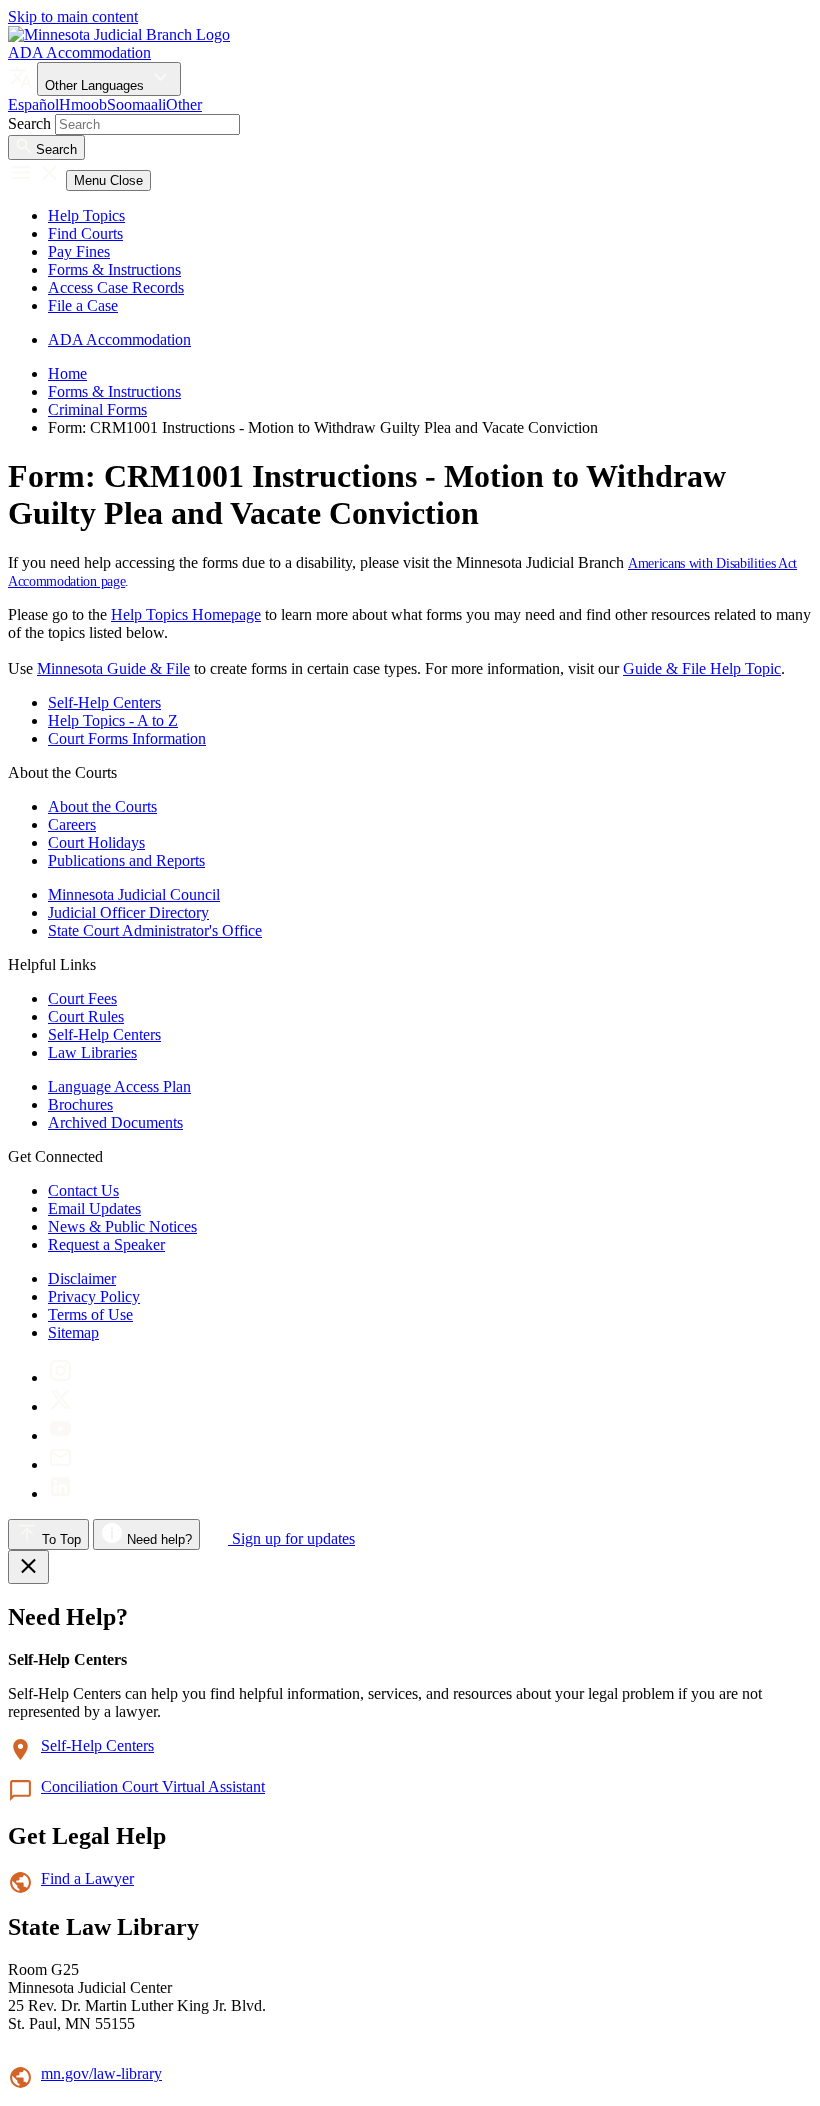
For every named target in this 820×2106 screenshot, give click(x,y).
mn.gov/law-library (101, 2073)
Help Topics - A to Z (113, 720)
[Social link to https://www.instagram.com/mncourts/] (60, 1377)
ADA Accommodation (79, 52)
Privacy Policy (94, 1296)
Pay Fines (79, 251)
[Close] (28, 1567)
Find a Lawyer (87, 1878)
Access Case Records (116, 287)
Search (29, 123)
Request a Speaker (106, 1244)
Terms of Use (90, 1314)
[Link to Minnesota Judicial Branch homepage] (119, 34)
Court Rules (86, 1016)
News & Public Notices (122, 1226)
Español (33, 104)
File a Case (83, 305)
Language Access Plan (119, 1086)
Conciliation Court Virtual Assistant (153, 1786)
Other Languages (96, 85)
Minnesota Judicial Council (134, 894)
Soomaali (136, 104)
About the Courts (102, 806)
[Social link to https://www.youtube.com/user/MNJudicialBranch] (60, 1435)
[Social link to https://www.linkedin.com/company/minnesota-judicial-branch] (60, 1493)
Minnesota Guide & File (113, 668)
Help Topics (86, 215)
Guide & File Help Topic (702, 668)
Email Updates (94, 1208)
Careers (72, 824)
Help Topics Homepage (186, 614)
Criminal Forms (97, 409)
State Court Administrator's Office (155, 930)
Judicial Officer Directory (128, 912)
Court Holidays (96, 842)
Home (67, 373)
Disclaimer (82, 1278)
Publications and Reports (126, 860)
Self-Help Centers (104, 702)
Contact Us (83, 1190)
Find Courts (85, 233)
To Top (59, 1539)
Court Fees (82, 998)
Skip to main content (73, 16)
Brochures (80, 1104)
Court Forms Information (127, 738)
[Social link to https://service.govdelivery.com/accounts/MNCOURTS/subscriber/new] (60, 1464)
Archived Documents (115, 1122)
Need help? (157, 1539)
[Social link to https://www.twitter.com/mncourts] (60, 1406)
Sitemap (73, 1332)
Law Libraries (92, 1052)
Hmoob (83, 104)
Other (184, 104)
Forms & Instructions (114, 269)
